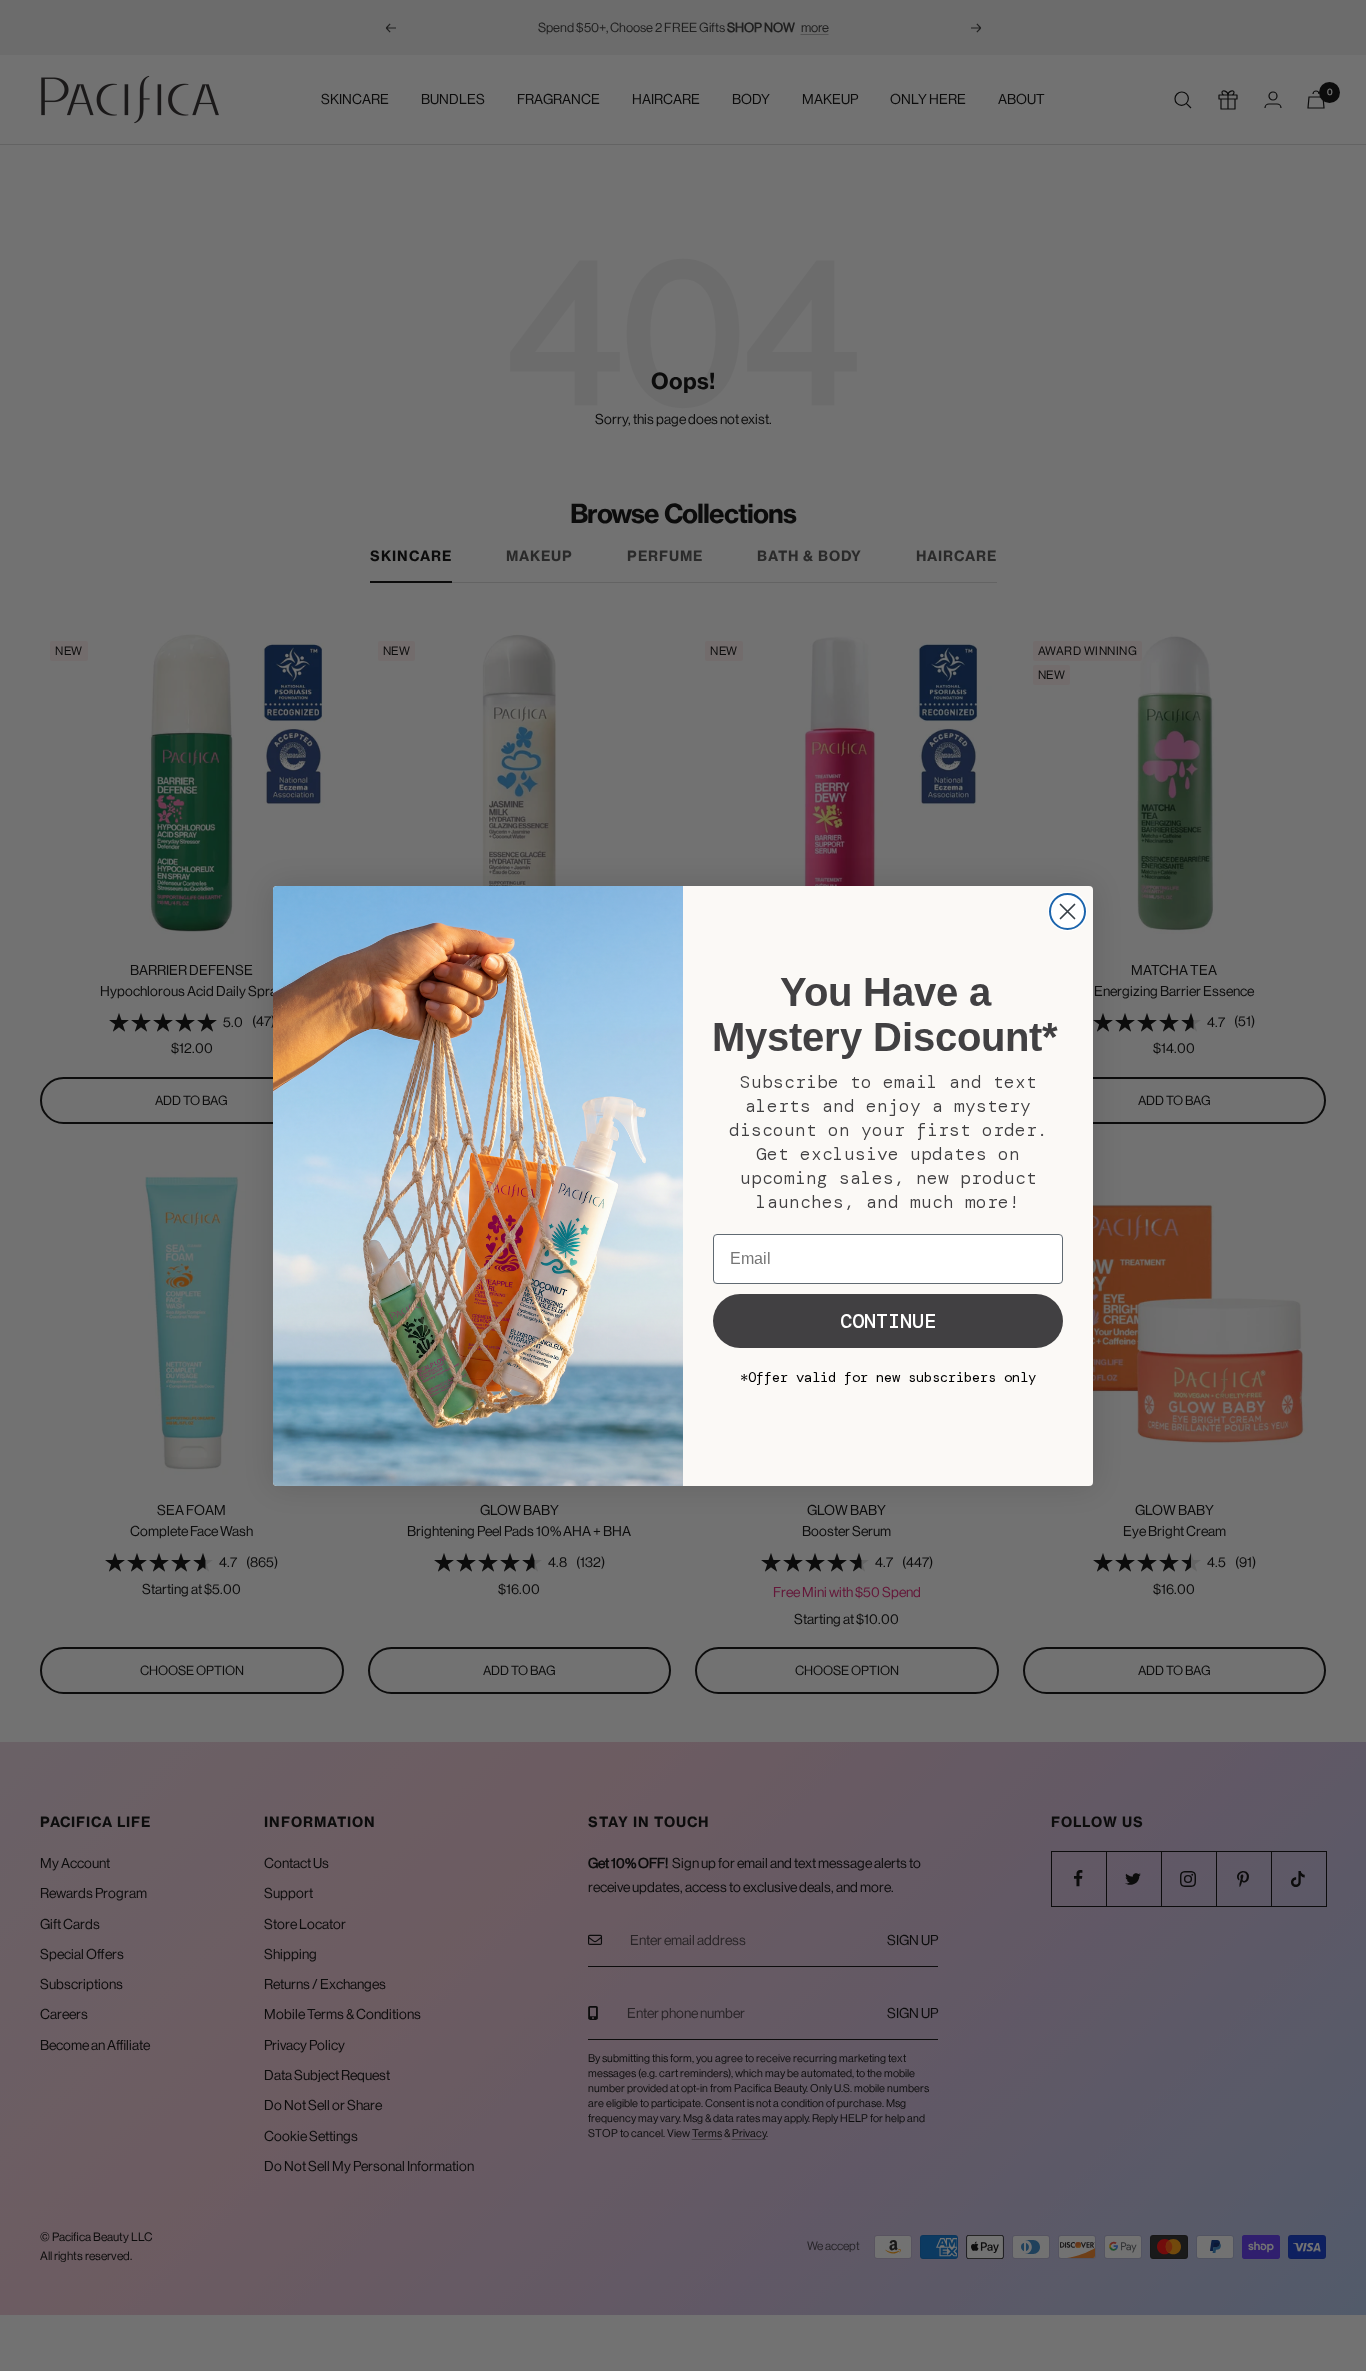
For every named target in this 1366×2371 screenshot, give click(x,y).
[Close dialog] (1067, 911)
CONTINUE (888, 1321)
